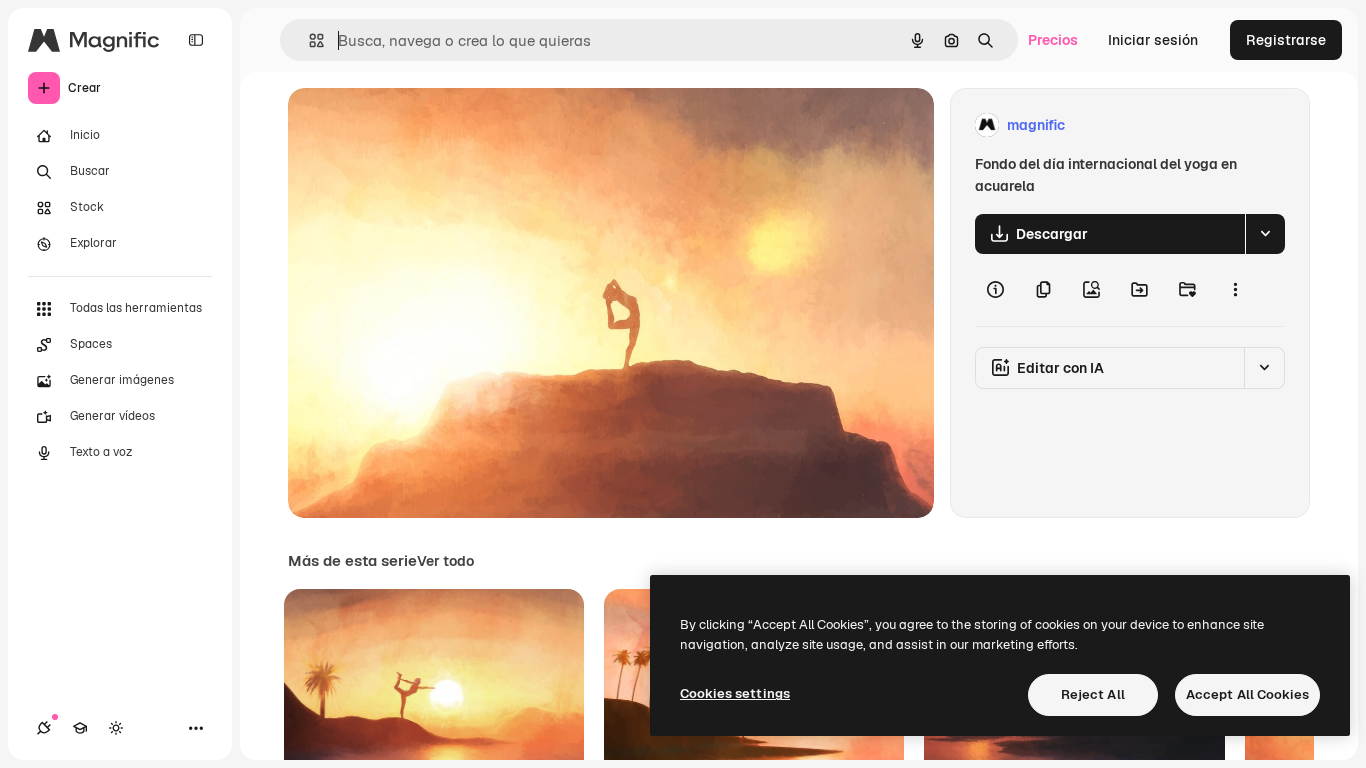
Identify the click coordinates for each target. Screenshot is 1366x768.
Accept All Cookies (1247, 694)
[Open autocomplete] (308, 40)
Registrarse (1286, 40)
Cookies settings (735, 693)
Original (416, 125)
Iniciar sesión (1153, 40)
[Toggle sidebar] (196, 40)
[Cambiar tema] (116, 728)
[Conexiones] (44, 728)
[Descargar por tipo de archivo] (1265, 234)
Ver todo (445, 561)
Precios (1053, 40)
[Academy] (80, 728)
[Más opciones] (1235, 290)
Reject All (1093, 694)
